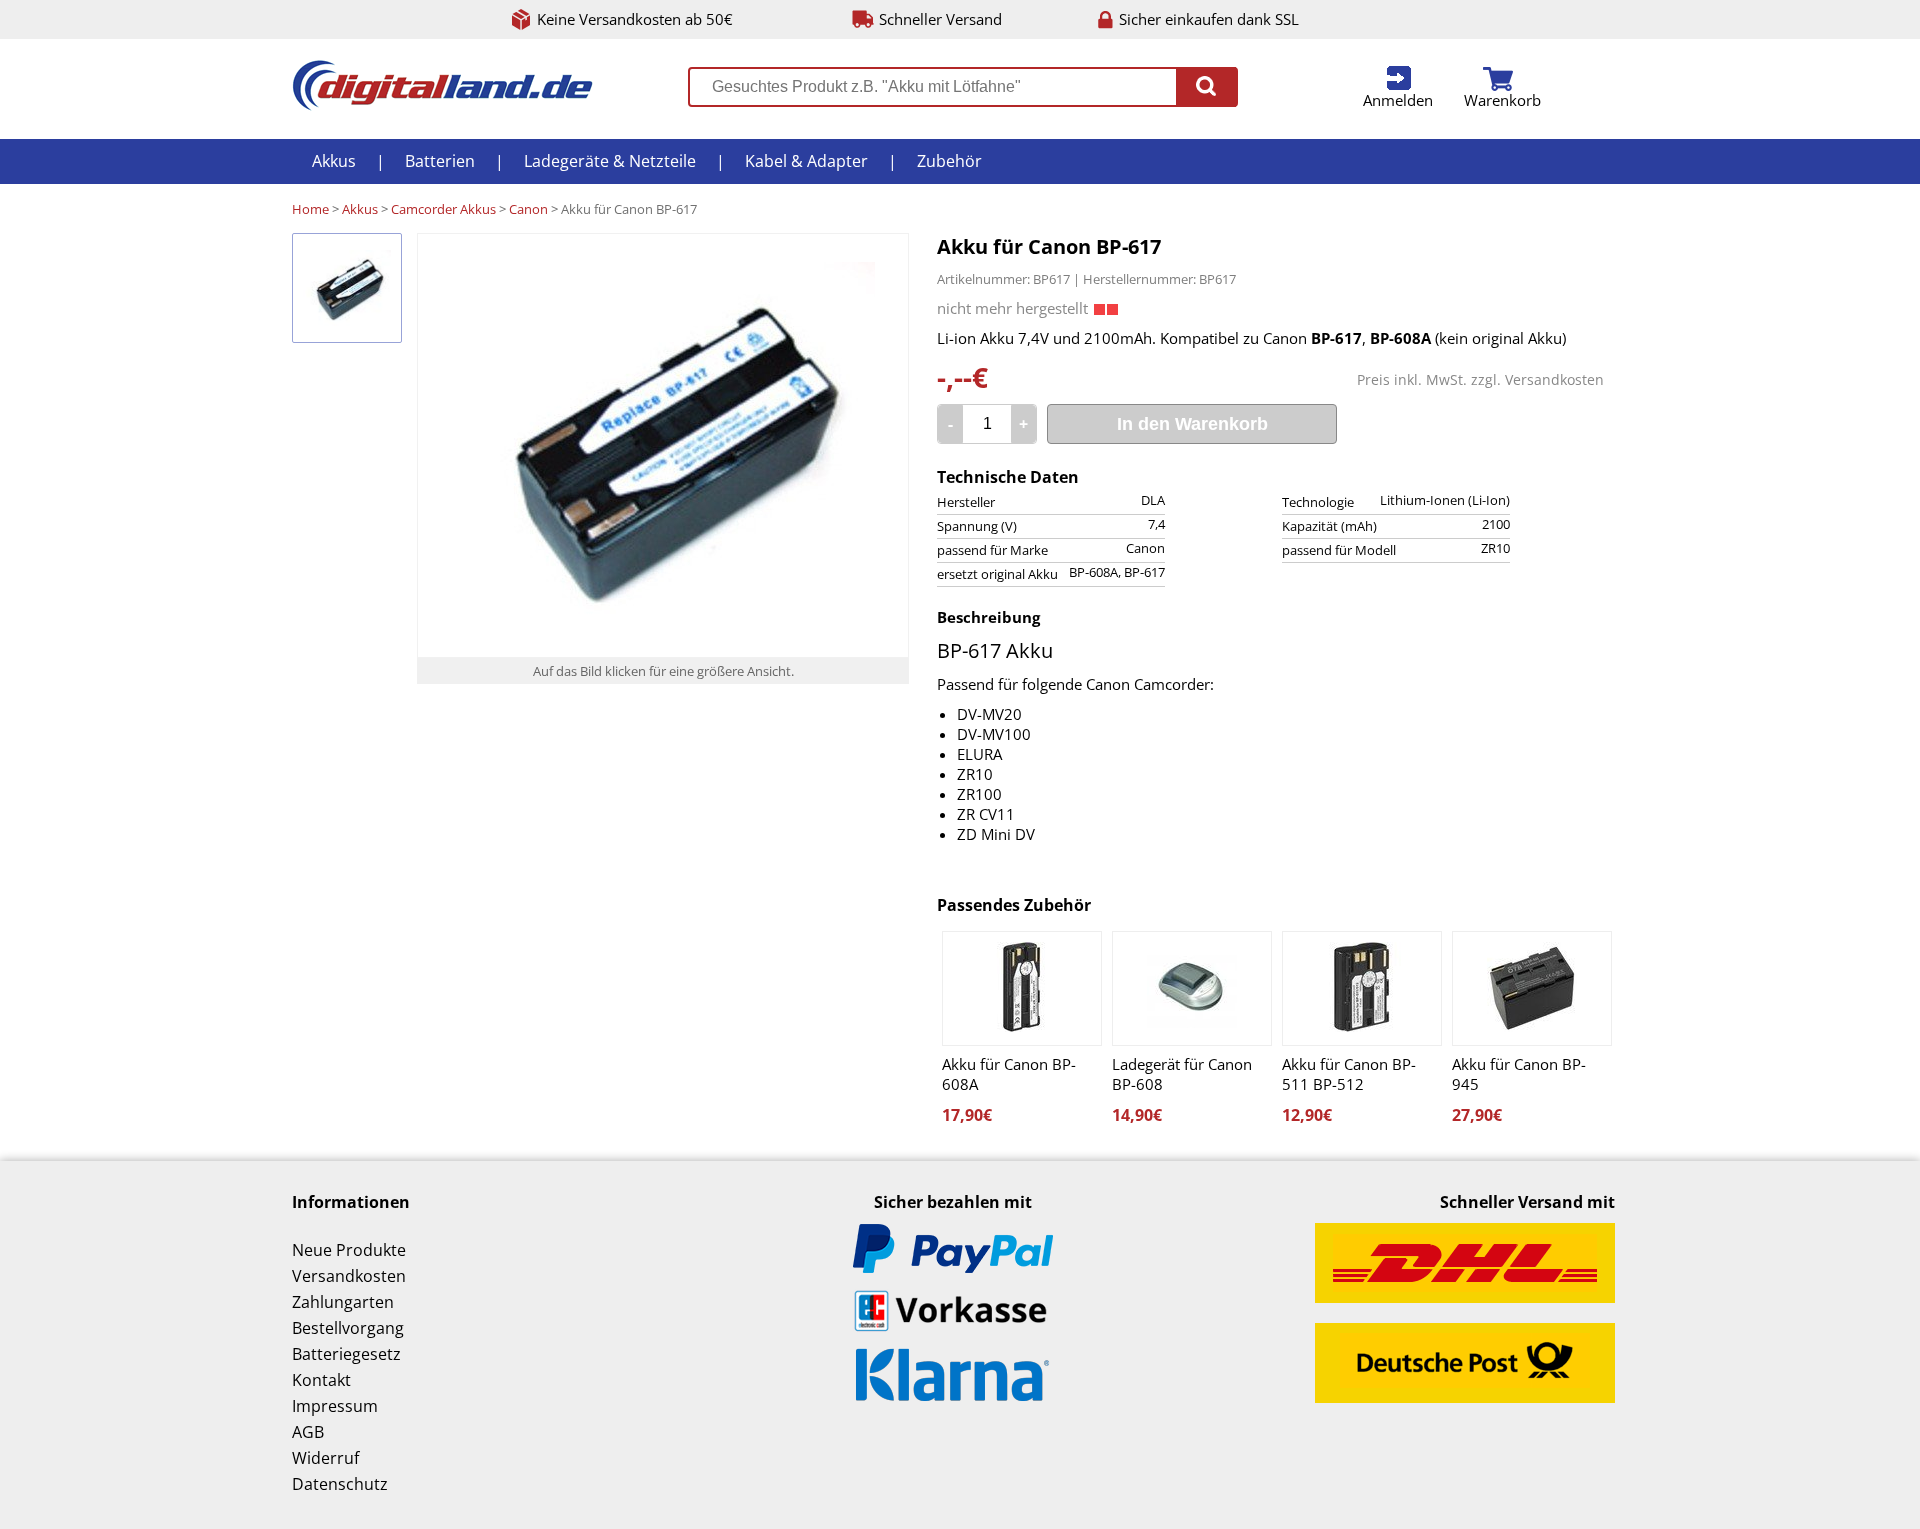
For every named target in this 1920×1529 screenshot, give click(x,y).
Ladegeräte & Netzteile (610, 161)
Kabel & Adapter (806, 161)
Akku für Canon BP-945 (1519, 1074)
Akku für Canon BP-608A (1009, 1074)
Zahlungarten (343, 1302)
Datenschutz (340, 1484)
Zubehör (949, 161)
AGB (308, 1432)
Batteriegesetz (346, 1354)
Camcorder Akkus (443, 209)
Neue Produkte (349, 1250)
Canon (528, 209)
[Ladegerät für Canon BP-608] (1192, 988)
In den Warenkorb (1192, 424)
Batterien (440, 161)
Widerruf (325, 1458)
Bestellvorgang (348, 1328)
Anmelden (1398, 100)
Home (310, 209)
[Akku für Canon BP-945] (1532, 988)
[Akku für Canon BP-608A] (1022, 988)
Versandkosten (1554, 379)
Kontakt (321, 1380)
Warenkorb (1502, 100)
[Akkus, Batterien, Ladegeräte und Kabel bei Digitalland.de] (442, 105)
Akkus (334, 161)
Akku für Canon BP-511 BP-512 (1349, 1074)
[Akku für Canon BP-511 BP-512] (1362, 988)
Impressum (335, 1406)
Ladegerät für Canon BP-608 (1182, 1074)
